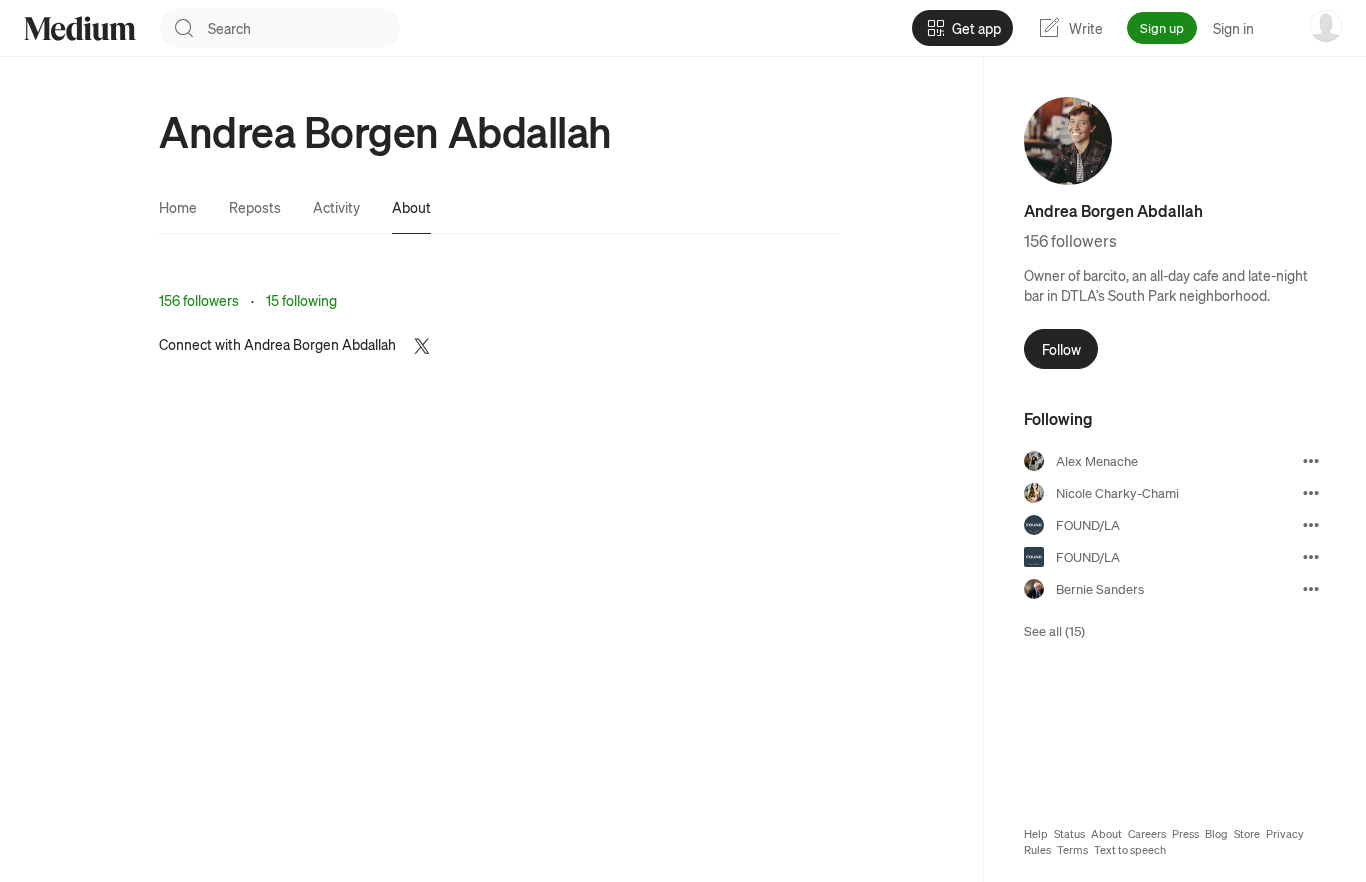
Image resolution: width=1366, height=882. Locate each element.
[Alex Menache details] (1311, 461)
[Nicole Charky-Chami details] (1311, 493)
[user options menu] (1326, 26)
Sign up (1162, 27)
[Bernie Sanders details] (1311, 589)
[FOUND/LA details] (1311, 525)
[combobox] (304, 28)
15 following (301, 300)
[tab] (178, 207)
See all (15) (1054, 630)
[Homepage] (80, 28)
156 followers (199, 300)
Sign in (1233, 28)
